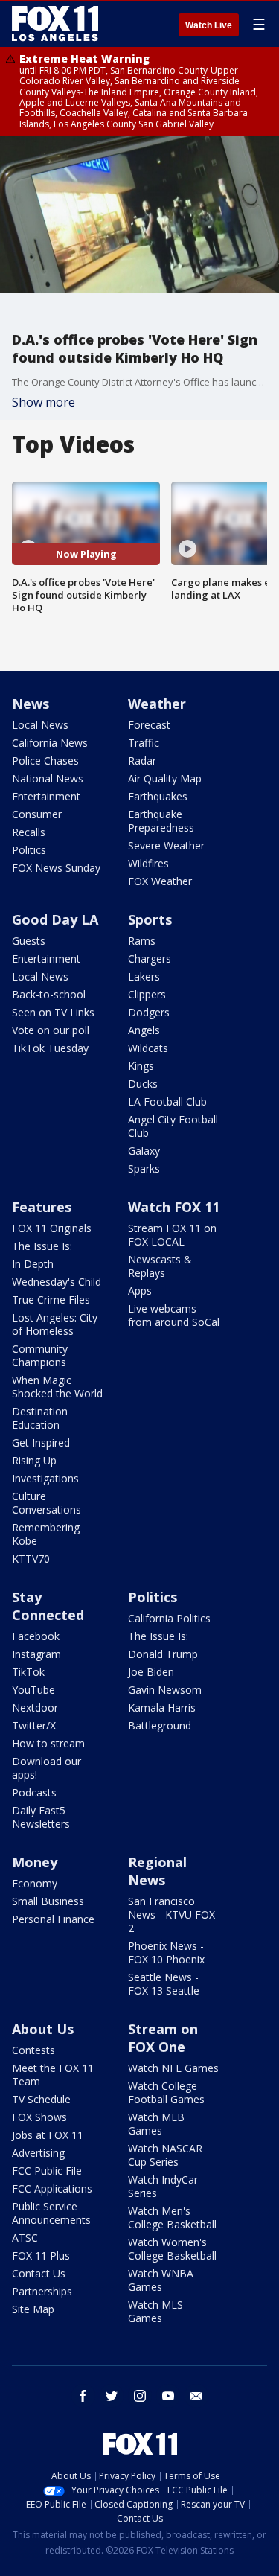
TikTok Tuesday (50, 1048)
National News (48, 778)
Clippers (147, 994)
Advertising (38, 2153)
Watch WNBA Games (161, 2280)
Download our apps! (46, 1768)
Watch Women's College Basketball (172, 2249)
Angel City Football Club (173, 1126)
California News (50, 743)
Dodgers (149, 1012)
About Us (43, 2029)
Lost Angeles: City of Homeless (55, 1324)
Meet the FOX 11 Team (53, 2075)
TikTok (28, 1672)
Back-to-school (49, 994)
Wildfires (148, 863)
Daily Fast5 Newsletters (41, 1817)
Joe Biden (151, 1672)
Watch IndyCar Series (163, 2186)
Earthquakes (158, 796)
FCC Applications (52, 2188)
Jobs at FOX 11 (48, 2135)
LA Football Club (167, 1102)
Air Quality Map (165, 778)
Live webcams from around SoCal (174, 1315)
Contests (33, 2050)
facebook (83, 2396)
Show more (44, 402)
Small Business (48, 1901)
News (31, 704)
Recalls (29, 832)
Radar (142, 761)
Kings (141, 1066)
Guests (29, 941)
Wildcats (148, 1048)
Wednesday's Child (57, 1282)
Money (35, 1862)
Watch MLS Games (155, 2311)
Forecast (149, 725)
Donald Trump (163, 1654)
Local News (40, 725)
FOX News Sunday (56, 868)
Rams (142, 941)
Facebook (36, 1636)
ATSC (25, 2238)
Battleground (160, 1725)
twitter (112, 2396)
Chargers (150, 959)
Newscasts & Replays (160, 1266)
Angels (144, 1030)
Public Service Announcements (51, 2213)
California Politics (169, 1618)
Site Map (33, 2309)
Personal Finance (53, 1919)
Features (42, 1207)
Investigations (45, 1478)
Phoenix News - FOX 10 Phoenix (166, 1952)
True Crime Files (51, 1300)
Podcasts (34, 1792)
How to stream (48, 1743)
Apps (140, 1291)
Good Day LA (55, 919)
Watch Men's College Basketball (172, 2218)
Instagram (36, 1654)
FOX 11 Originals (52, 1228)
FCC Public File (47, 2171)
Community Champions (40, 1355)
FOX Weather (160, 881)
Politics (29, 850)
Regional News (157, 1871)
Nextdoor (35, 1708)
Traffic (144, 743)
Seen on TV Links (53, 1012)
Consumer (37, 814)
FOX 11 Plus (41, 2255)
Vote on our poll (51, 1030)
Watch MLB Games (156, 2124)
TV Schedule (41, 2099)
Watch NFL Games (173, 2068)
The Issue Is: (42, 1246)
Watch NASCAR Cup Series (165, 2155)
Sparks (144, 1169)
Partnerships (42, 2291)
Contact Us (39, 2273)
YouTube (33, 1690)
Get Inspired (41, 1442)
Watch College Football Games (166, 2092)
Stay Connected (48, 1606)
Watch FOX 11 (174, 1207)
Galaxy (144, 1151)
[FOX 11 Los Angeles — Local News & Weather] (55, 24)
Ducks (143, 1084)
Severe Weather (166, 845)
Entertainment (46, 796)
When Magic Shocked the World (57, 1387)
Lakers (144, 976)
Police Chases (45, 761)
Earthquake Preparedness (161, 821)
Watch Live (209, 25)
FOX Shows (39, 2117)
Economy (35, 1883)
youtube (168, 2396)
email (196, 2396)
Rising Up (34, 1460)
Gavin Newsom (165, 1690)
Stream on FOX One (163, 2038)
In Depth (33, 1264)
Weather (157, 704)
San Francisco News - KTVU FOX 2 (171, 1915)
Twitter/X (34, 1725)
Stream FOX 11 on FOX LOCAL (172, 1235)
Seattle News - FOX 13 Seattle (164, 1984)
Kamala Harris (162, 1708)
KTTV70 (31, 1559)
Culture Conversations (46, 1503)
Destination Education (40, 1418)
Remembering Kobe (46, 1534)
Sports (150, 919)
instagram (140, 2396)
